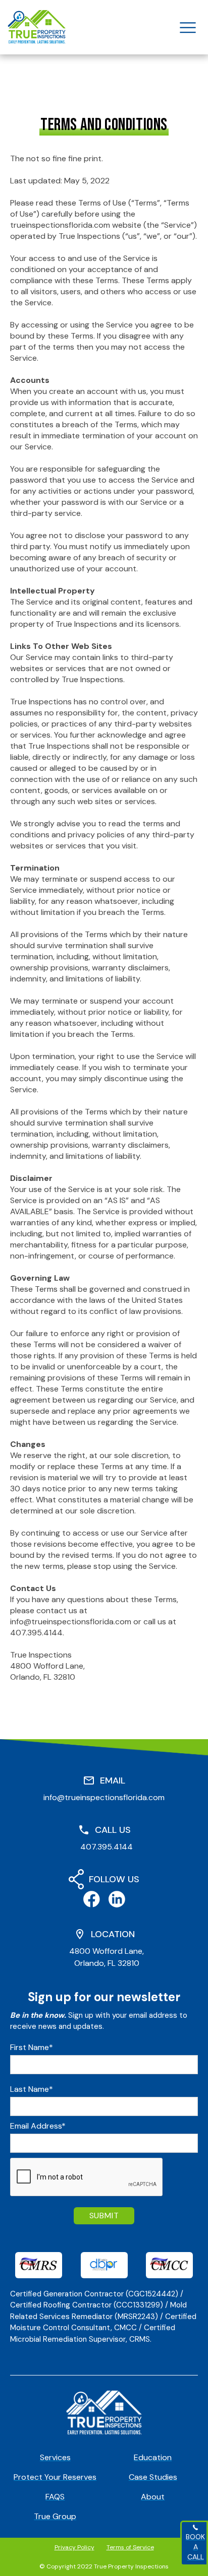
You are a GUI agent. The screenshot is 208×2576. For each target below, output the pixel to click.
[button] (188, 27)
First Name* (32, 2047)
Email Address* (38, 2126)
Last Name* (32, 2089)
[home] (37, 27)
